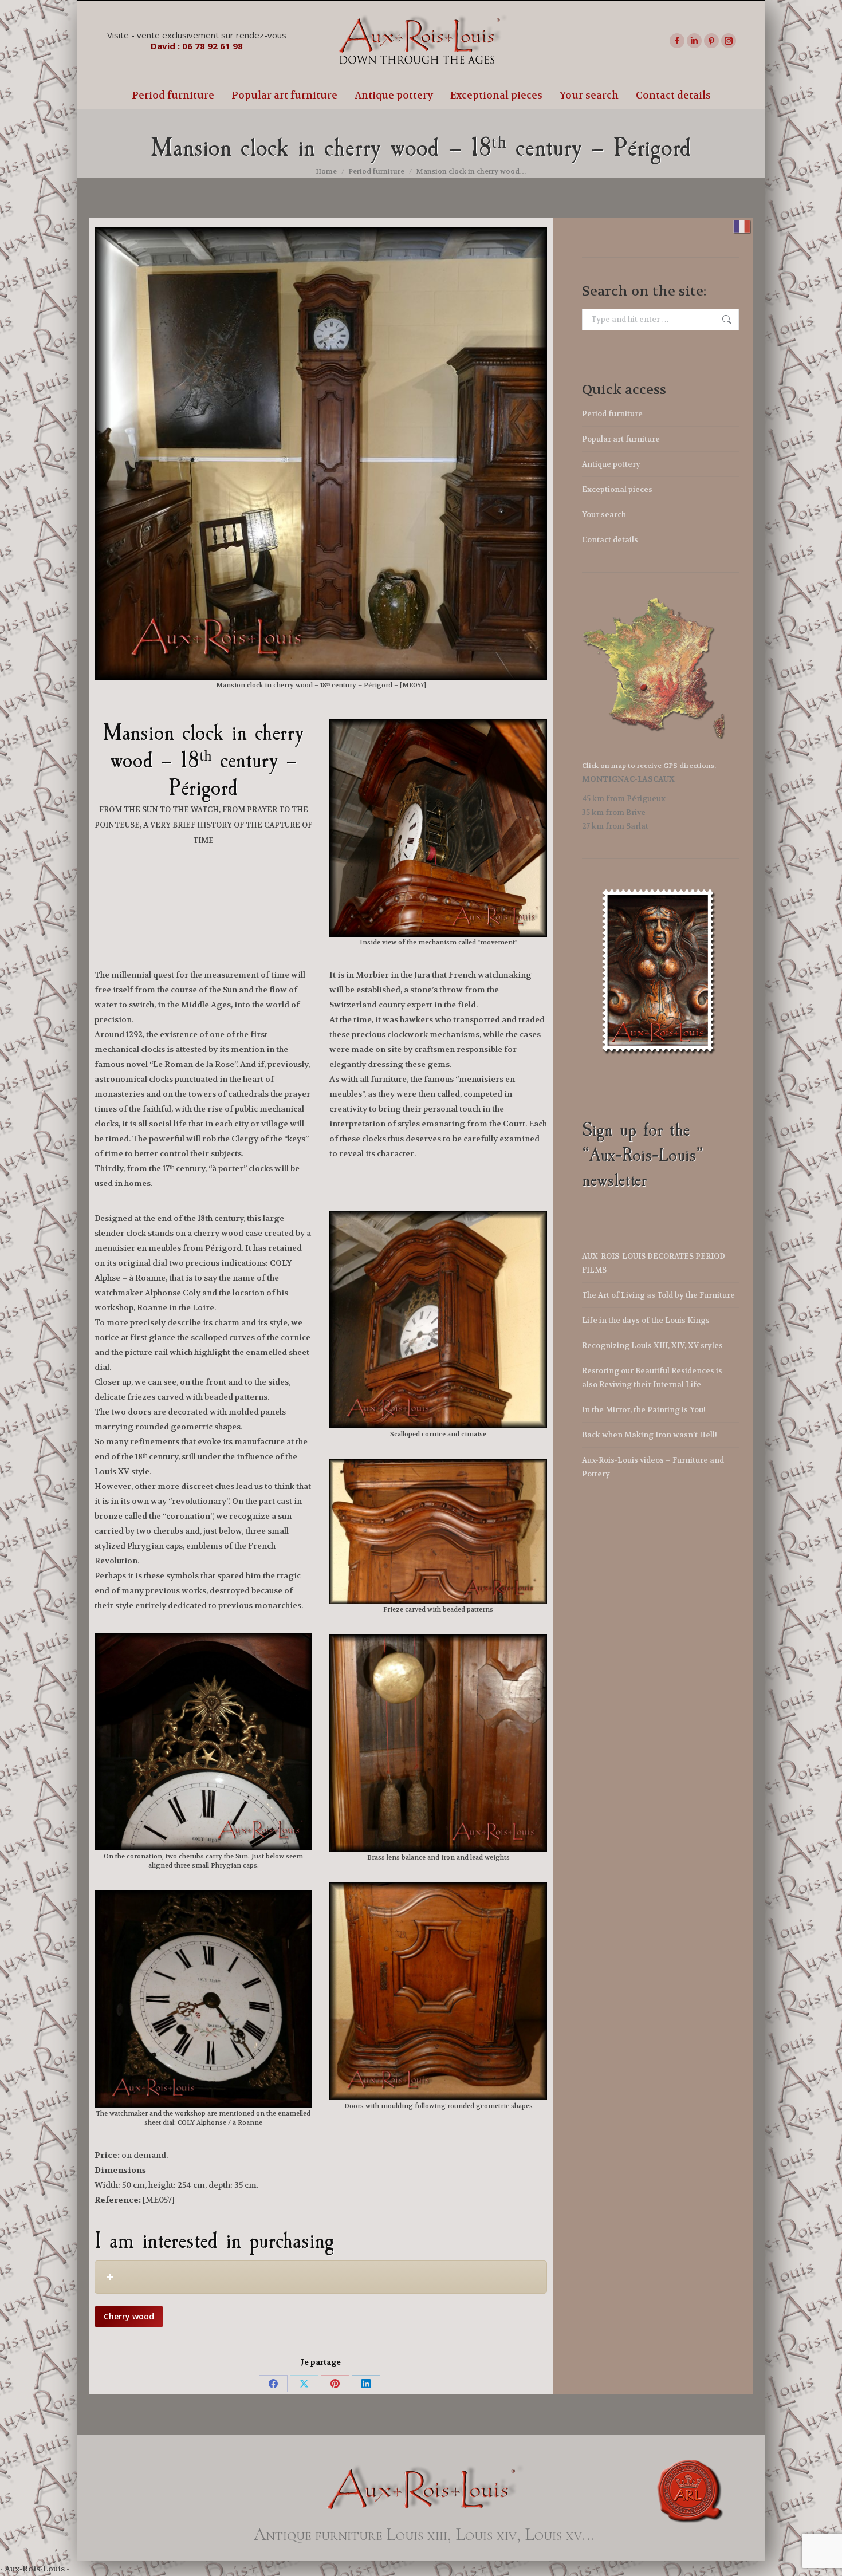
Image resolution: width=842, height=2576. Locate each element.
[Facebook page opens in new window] (677, 41)
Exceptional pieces (617, 489)
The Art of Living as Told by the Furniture (658, 1295)
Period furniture (612, 414)
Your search (604, 515)
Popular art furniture (621, 439)
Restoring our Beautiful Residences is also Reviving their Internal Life (652, 1378)
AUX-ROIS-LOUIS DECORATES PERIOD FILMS (654, 1263)
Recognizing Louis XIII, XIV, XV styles (652, 1346)
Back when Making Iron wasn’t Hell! (650, 1435)
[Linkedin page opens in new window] (694, 41)
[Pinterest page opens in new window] (711, 41)
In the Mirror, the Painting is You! (644, 1410)
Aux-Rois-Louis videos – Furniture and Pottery (653, 1467)
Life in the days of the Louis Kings (646, 1320)
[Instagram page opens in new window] (729, 41)
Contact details (610, 540)
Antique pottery (611, 464)
